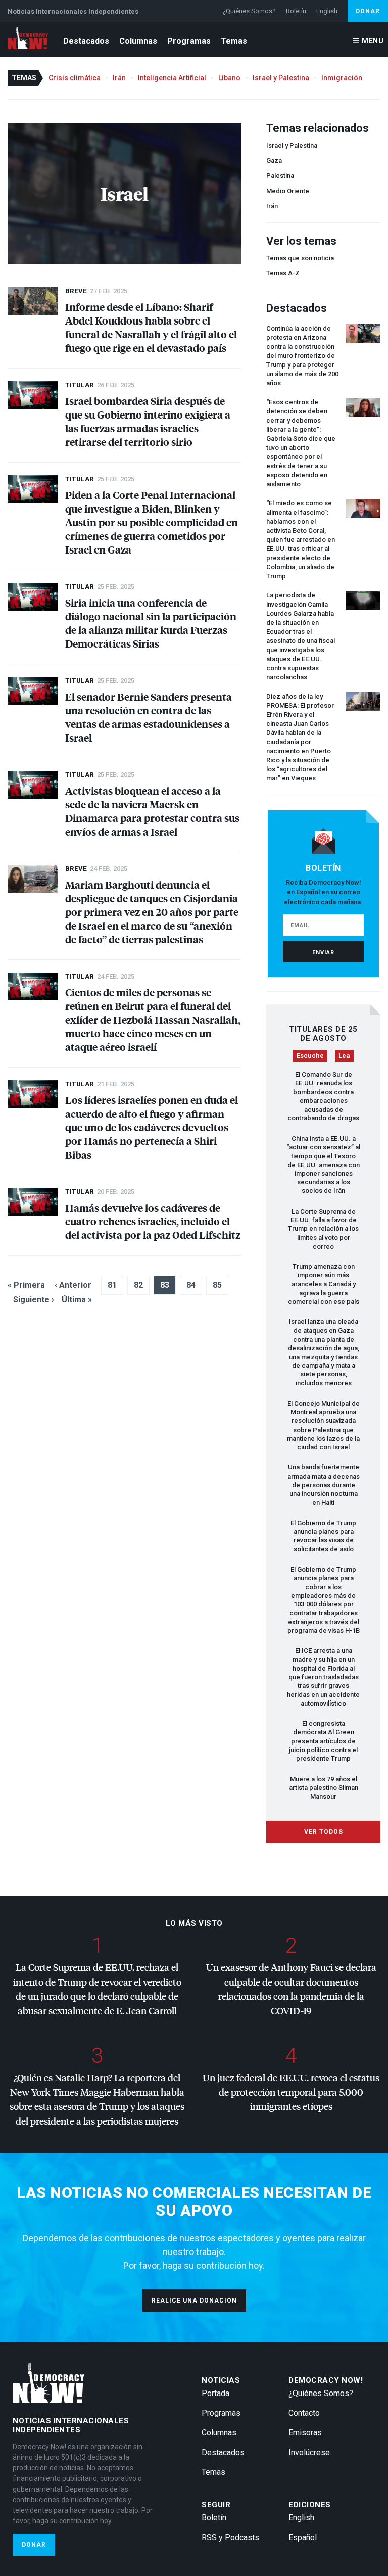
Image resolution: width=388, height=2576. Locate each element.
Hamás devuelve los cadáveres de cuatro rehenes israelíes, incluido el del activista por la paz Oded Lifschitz (153, 1221)
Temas (234, 41)
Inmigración (342, 78)
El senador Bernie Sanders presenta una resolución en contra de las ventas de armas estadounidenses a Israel (149, 717)
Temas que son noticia (300, 258)
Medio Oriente (288, 191)
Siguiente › (34, 1299)
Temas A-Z (283, 273)
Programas (189, 41)
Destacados (86, 41)
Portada (215, 2393)
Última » (77, 1299)
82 (138, 1285)
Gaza (274, 160)
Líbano (229, 78)
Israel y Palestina (281, 78)
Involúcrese (309, 2452)
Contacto (304, 2413)
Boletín (296, 11)
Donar (368, 11)
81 (112, 1285)
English (327, 11)
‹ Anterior (73, 1285)
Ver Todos (324, 1832)
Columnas (138, 41)
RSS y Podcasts (230, 2537)
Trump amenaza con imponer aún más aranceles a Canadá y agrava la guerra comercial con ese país (324, 1284)
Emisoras (305, 2433)
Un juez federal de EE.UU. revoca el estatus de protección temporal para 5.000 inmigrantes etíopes (291, 2092)
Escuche (310, 1056)
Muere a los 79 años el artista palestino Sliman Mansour (324, 1788)
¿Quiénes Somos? (249, 11)
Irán (119, 78)
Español (303, 2537)
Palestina (280, 176)
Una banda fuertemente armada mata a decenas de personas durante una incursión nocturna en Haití (324, 1485)
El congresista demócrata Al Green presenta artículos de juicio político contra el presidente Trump (323, 1741)
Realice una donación (194, 2301)
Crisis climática (75, 78)
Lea (344, 1056)
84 (191, 1285)
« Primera (26, 1285)
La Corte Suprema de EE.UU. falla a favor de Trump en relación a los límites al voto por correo (323, 1229)
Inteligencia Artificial (172, 78)
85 (217, 1285)
